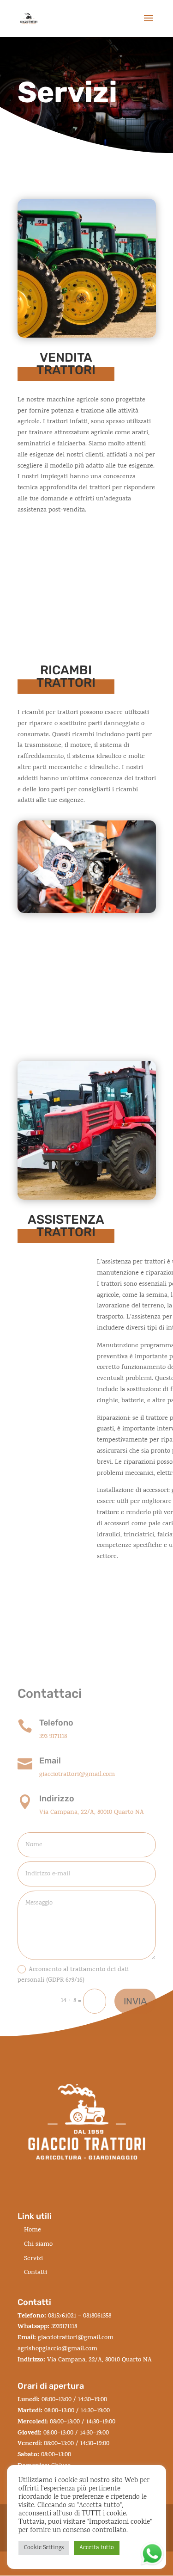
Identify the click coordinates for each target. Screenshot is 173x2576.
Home (33, 2230)
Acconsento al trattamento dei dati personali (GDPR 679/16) (73, 1975)
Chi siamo (38, 2245)
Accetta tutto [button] (97, 2548)
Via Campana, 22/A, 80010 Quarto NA (92, 1813)
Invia (135, 2001)
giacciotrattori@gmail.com (77, 1775)
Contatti (36, 2273)
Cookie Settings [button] (44, 2548)
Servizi (33, 2259)
